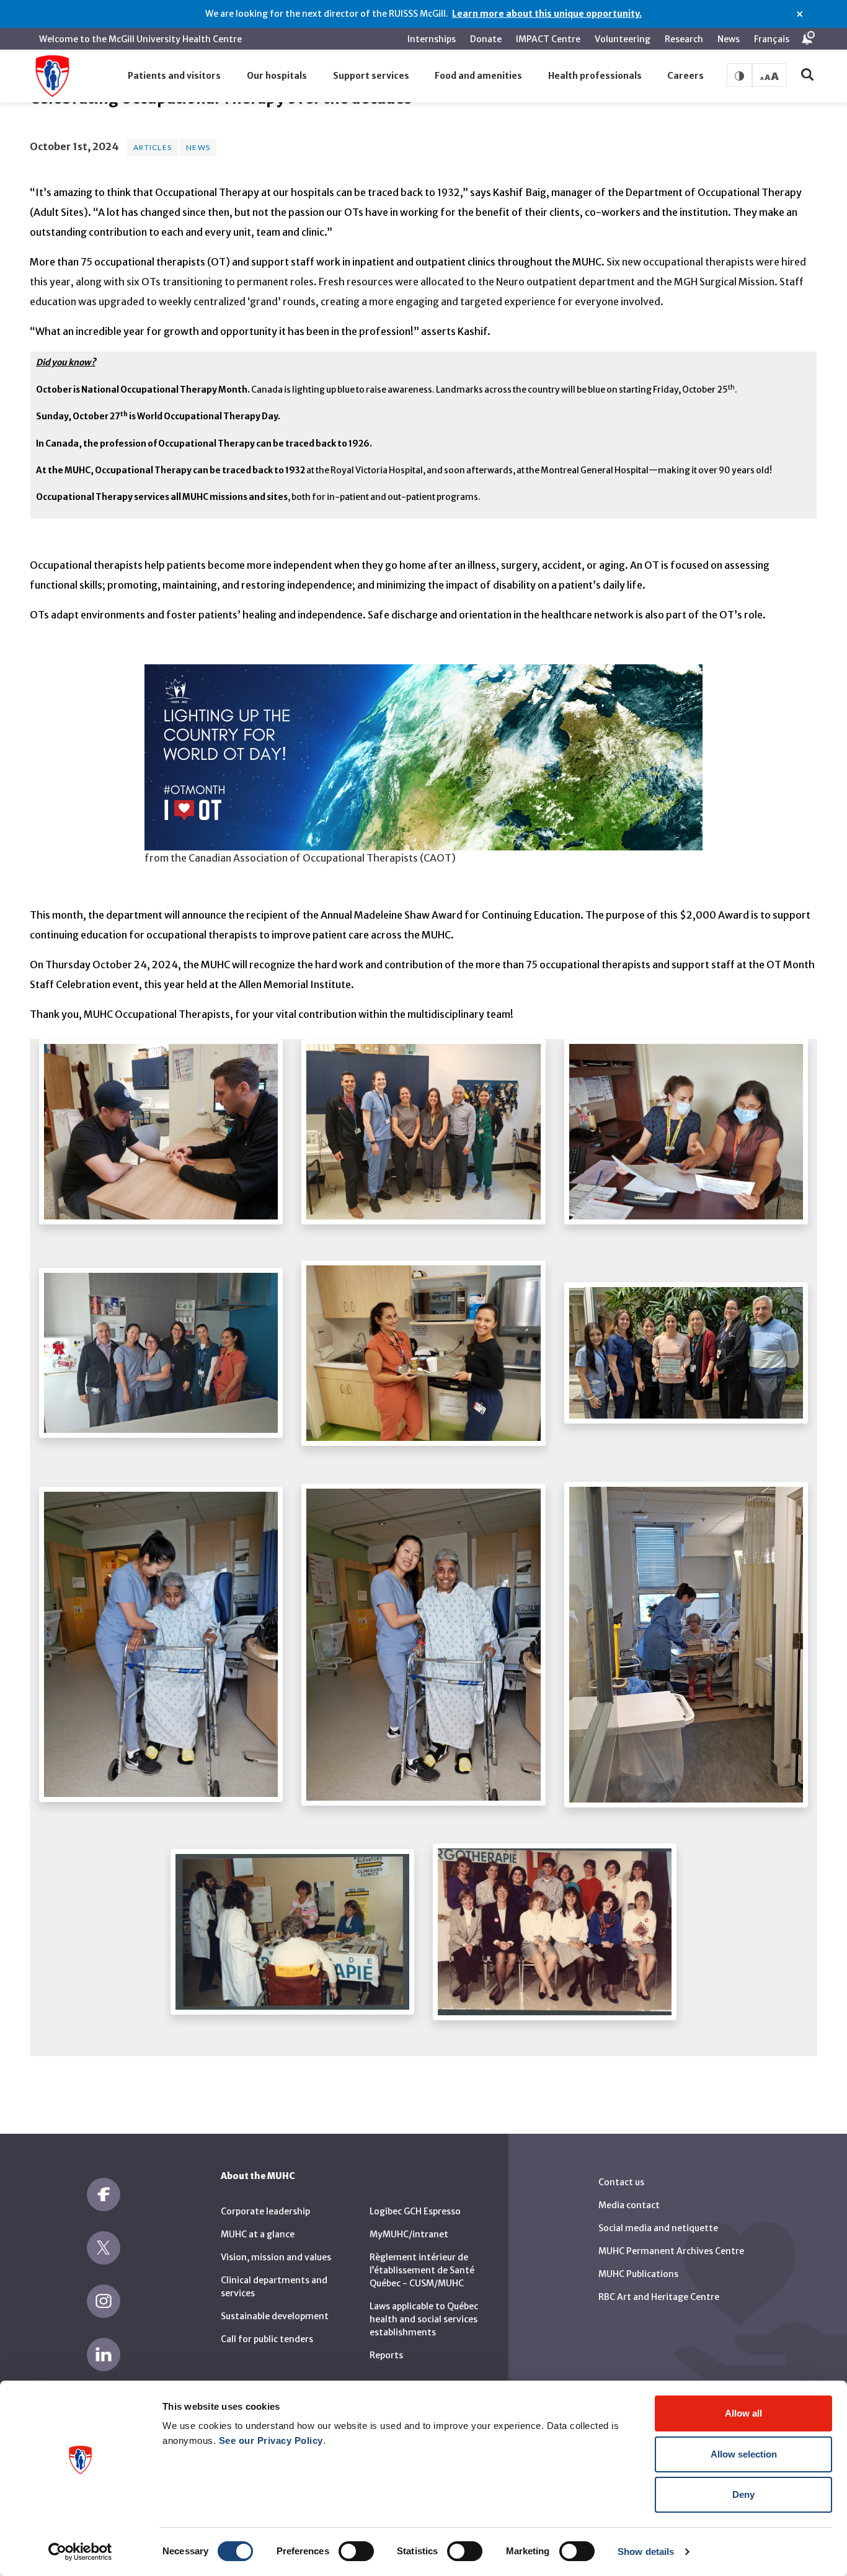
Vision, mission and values (276, 2257)
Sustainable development (275, 2316)
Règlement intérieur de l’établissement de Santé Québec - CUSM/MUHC (422, 2270)
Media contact (629, 2205)
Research (684, 39)
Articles (153, 147)
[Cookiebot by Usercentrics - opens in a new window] (80, 2552)
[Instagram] (104, 2301)
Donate (486, 39)
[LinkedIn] (104, 2355)
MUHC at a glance (258, 2234)
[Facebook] (104, 2195)
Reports (386, 2355)
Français (772, 39)
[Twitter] (104, 2248)
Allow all (743, 2413)
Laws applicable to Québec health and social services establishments (424, 2319)
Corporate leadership (265, 2211)
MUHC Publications (638, 2274)
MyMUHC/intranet (409, 2234)
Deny (743, 2494)
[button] (175, 76)
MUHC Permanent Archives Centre (671, 2251)
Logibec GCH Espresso (415, 2211)
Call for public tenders (267, 2339)
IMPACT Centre (548, 39)
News (729, 39)
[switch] (356, 2551)
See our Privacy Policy (271, 2440)
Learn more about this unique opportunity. (547, 14)
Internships (432, 39)
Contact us (621, 2182)
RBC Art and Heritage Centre (659, 2297)
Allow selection (744, 2454)
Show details (646, 2551)
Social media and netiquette (658, 2228)
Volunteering (623, 39)
